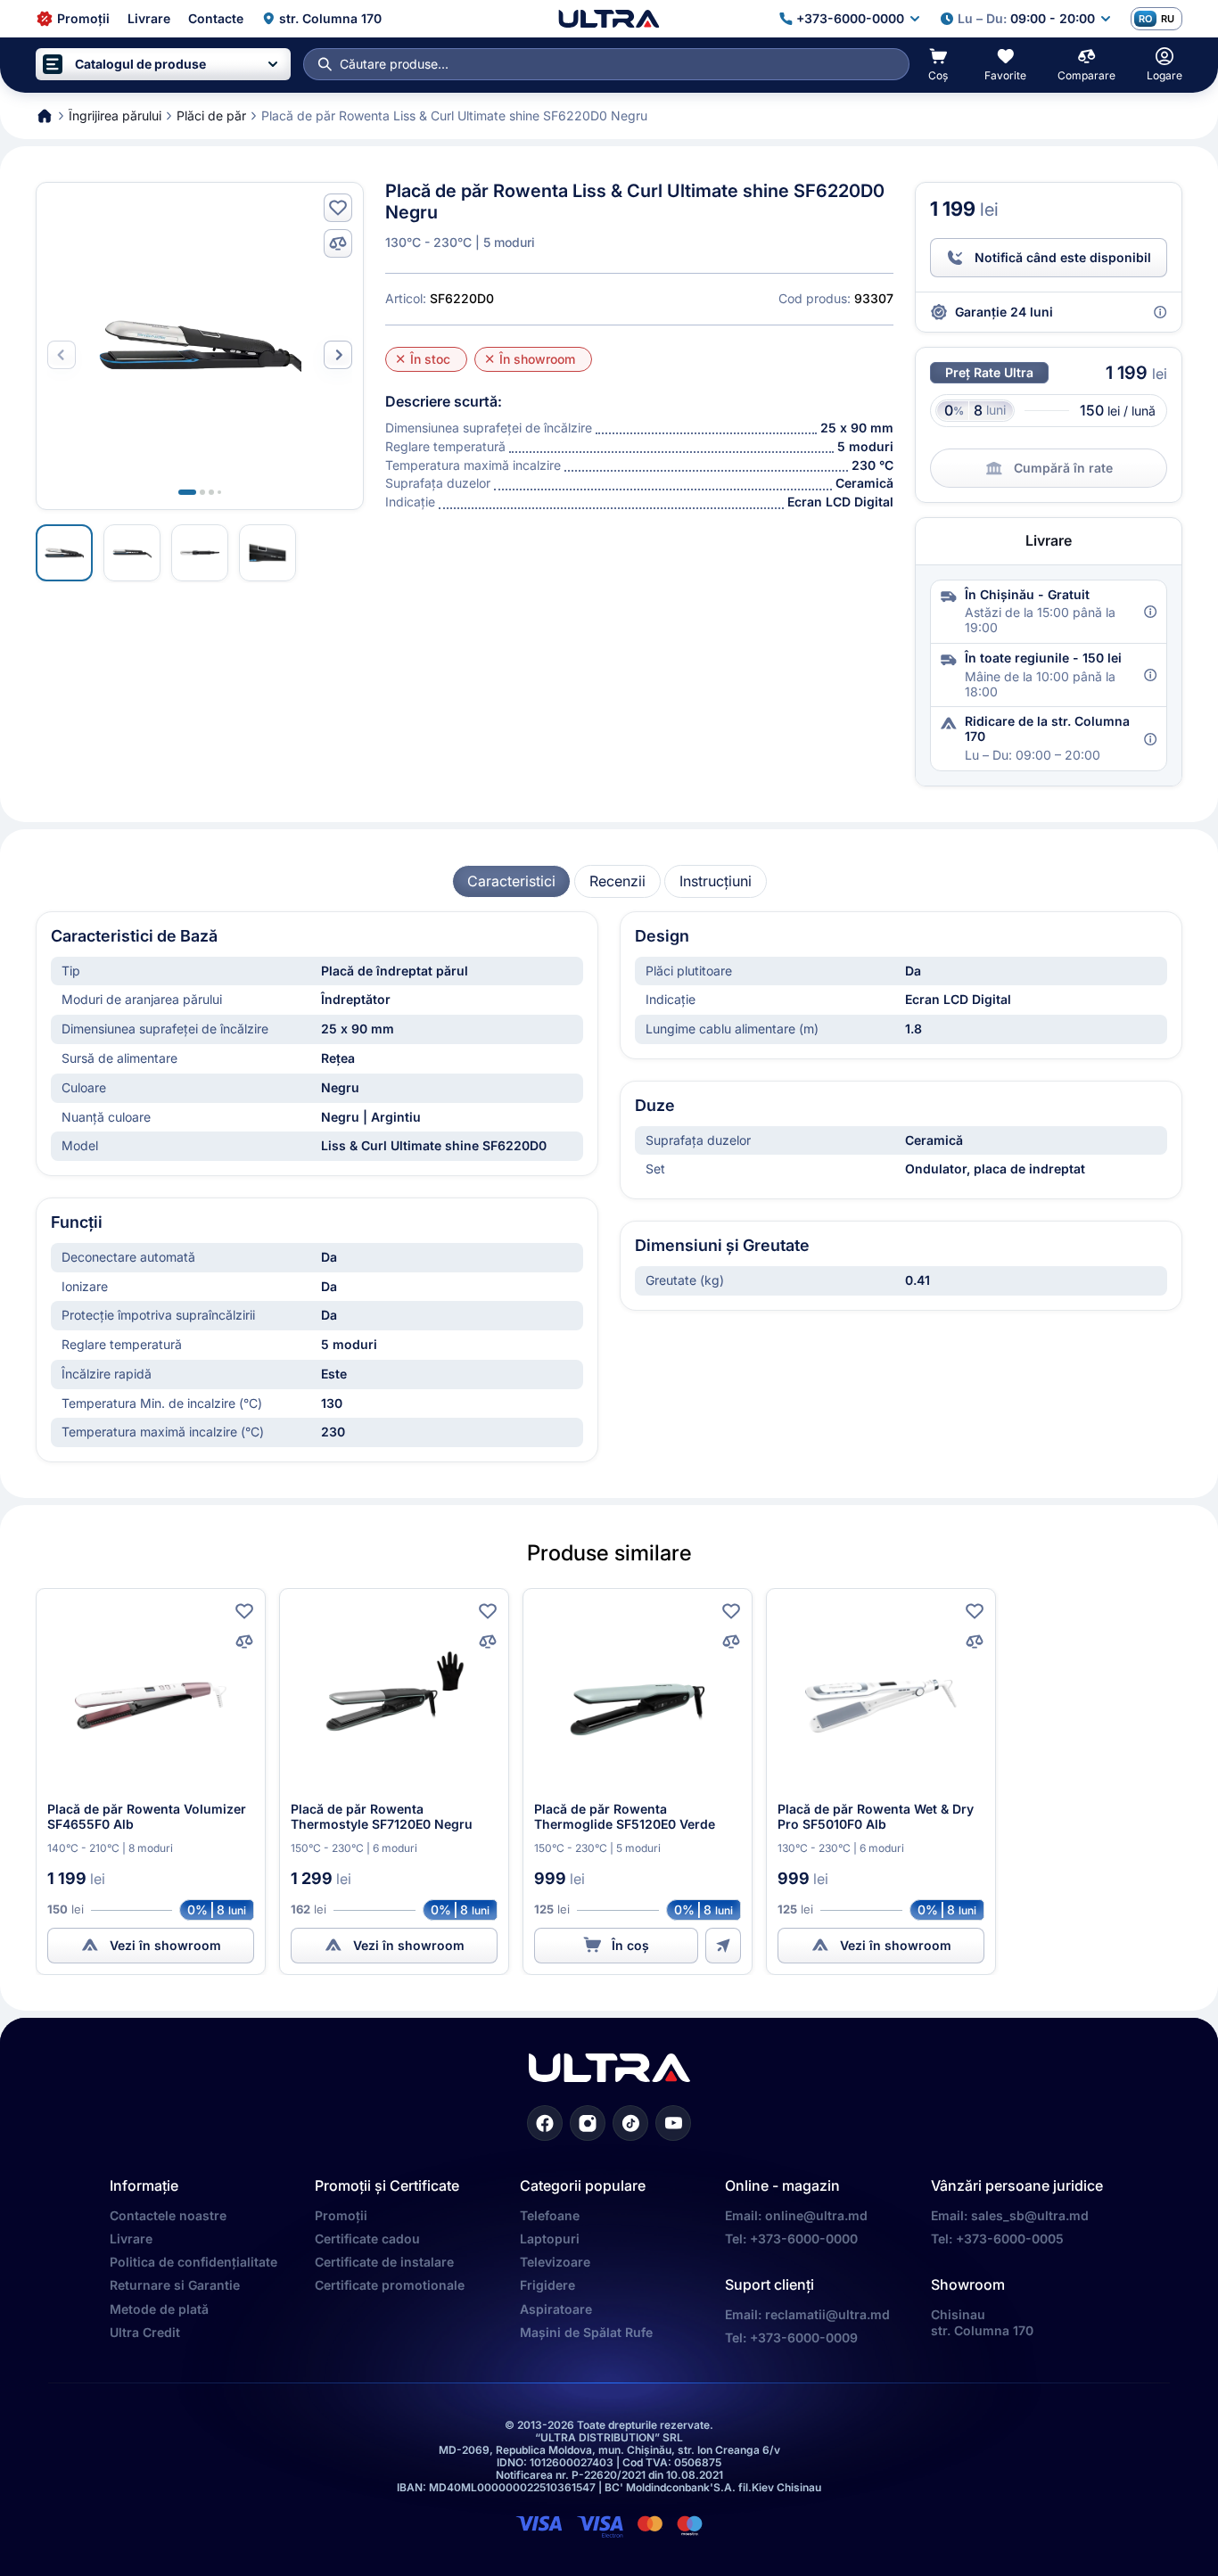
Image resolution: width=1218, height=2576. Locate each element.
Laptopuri (550, 2239)
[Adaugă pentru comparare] (338, 243)
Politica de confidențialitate (193, 2262)
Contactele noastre (168, 2215)
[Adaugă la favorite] (338, 208)
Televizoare (555, 2262)
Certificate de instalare (384, 2262)
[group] (511, 881)
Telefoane (550, 2215)
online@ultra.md (816, 2215)
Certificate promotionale (390, 2285)
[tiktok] (630, 2123)
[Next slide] (338, 355)
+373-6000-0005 (1010, 2239)
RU (1168, 19)
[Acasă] (609, 19)
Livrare (131, 2239)
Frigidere (547, 2285)
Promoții (341, 2215)
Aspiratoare (556, 2309)
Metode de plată (159, 2309)
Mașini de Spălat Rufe (586, 2332)
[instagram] (588, 2123)
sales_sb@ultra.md (1030, 2215)
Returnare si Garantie (175, 2285)
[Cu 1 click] (723, 1946)
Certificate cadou (367, 2239)
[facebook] (545, 2123)
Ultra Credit (145, 2332)
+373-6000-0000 (804, 2239)
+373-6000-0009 (804, 2337)
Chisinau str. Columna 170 (982, 2322)
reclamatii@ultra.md (827, 2314)
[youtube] (673, 2123)
